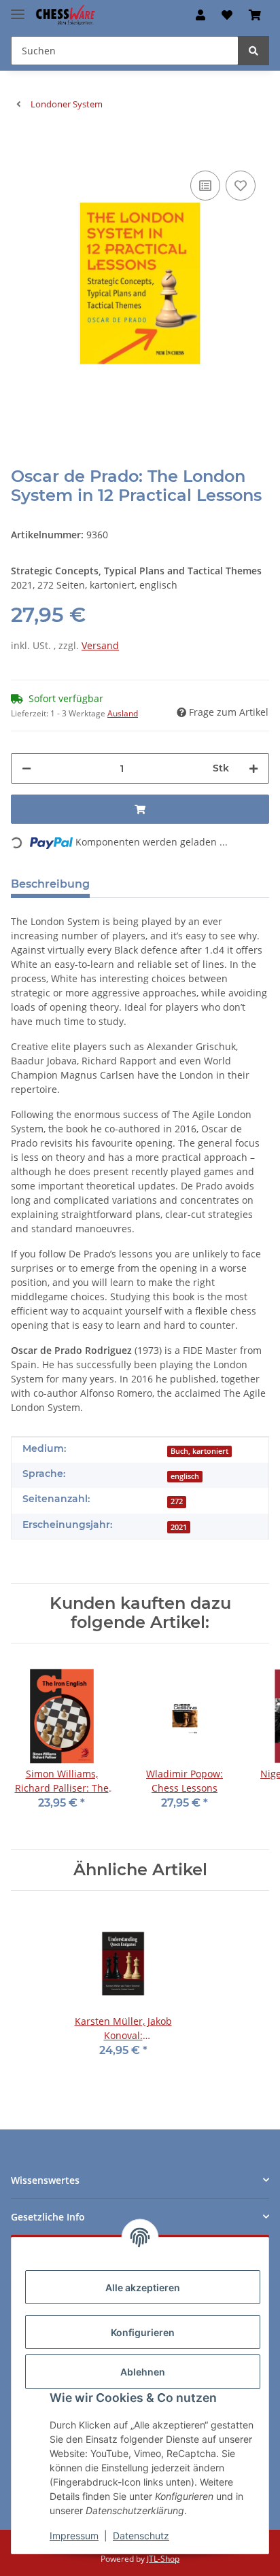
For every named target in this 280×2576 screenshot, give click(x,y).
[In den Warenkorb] (22, 147)
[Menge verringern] (27, 768)
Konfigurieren (143, 2332)
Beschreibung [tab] (50, 884)
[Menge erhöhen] (253, 768)
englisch (185, 1476)
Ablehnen (143, 2372)
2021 (179, 1527)
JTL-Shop (163, 2559)
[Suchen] (253, 51)
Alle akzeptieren (143, 2287)
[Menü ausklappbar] (18, 8)
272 (177, 1501)
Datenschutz (141, 2536)
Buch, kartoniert (199, 1451)
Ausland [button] (123, 713)
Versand (100, 645)
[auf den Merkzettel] (241, 186)
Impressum (74, 2536)
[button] (200, 15)
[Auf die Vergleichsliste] (205, 186)
